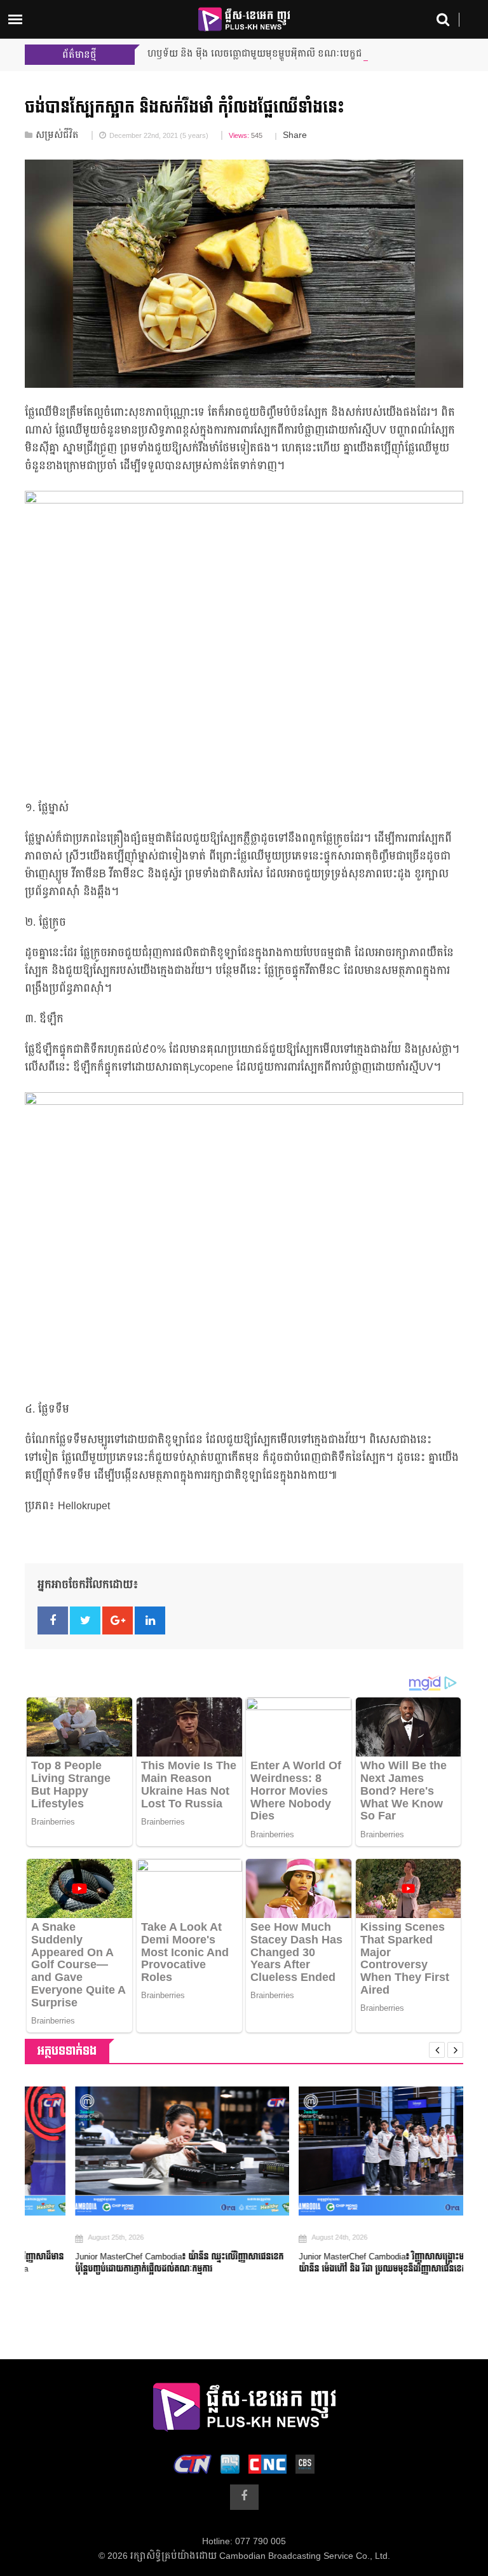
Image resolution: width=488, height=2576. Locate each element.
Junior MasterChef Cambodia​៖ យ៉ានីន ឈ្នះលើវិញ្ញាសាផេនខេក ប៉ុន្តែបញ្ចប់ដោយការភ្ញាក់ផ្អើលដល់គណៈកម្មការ (129, 2263)
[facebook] (244, 2497)
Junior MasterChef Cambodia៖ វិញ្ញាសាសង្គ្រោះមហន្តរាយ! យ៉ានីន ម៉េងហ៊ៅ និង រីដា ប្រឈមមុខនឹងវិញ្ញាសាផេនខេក (346, 2263)
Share (295, 135)
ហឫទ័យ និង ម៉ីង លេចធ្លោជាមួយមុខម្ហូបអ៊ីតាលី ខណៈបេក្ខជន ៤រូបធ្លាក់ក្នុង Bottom (297, 54)
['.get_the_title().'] (132, 2151)
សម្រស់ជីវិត (57, 135)
